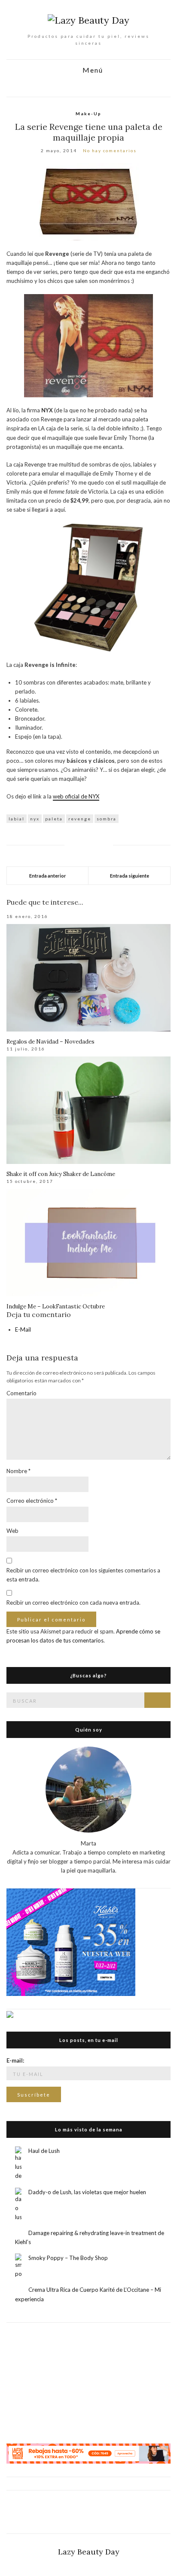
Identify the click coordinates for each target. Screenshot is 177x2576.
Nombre (18, 1471)
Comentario (21, 1393)
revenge (80, 819)
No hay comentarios (110, 150)
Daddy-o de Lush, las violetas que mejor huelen (87, 2192)
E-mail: (15, 2060)
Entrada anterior (48, 876)
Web (12, 1531)
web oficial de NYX (76, 796)
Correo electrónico (32, 1501)
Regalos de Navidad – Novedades (50, 1042)
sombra (107, 819)
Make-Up (88, 114)
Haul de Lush (44, 2151)
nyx (35, 819)
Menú (92, 70)
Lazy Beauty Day (89, 2552)
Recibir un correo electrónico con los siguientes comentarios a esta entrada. (83, 1575)
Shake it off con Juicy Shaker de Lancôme (61, 1174)
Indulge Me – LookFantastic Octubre (56, 1306)
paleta (54, 819)
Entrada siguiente (130, 876)
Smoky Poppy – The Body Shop (68, 2258)
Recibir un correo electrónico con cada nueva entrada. (73, 1603)
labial (17, 819)
